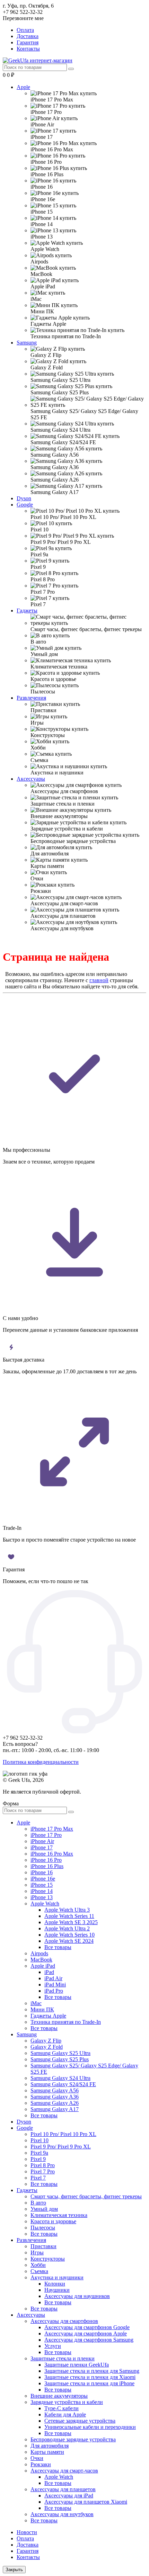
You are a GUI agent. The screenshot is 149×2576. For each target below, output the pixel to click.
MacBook (41, 1960)
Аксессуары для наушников (77, 2296)
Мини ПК (42, 2009)
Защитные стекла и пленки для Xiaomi (90, 2377)
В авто (38, 2203)
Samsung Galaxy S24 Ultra (60, 2078)
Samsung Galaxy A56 (55, 2090)
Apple (23, 87)
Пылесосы (43, 2228)
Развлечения (31, 698)
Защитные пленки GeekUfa (77, 2365)
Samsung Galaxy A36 (55, 2097)
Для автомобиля (50, 2446)
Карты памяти (47, 2452)
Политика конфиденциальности (41, 1762)
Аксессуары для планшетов (63, 2489)
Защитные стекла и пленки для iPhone (89, 2383)
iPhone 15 (42, 1885)
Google (25, 505)
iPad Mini (55, 1985)
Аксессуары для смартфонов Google (87, 2327)
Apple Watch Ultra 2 (67, 1928)
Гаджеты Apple (48, 2016)
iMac (36, 2003)
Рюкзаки (41, 2464)
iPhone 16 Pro (46, 1860)
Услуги (53, 2346)
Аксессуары (31, 779)
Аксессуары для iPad (69, 2496)
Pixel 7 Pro (43, 2171)
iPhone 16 (42, 1872)
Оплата (25, 30)
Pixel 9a (39, 2153)
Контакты (28, 49)
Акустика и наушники (57, 2277)
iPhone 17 (42, 1847)
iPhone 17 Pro (46, 1835)
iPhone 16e (43, 1879)
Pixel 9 (38, 2159)
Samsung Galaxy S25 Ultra (60, 2053)
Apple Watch (45, 1904)
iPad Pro (54, 1991)
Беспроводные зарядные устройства (73, 2439)
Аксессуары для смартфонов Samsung (89, 2340)
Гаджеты (27, 611)
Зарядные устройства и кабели (67, 2402)
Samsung (27, 343)
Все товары (58, 1947)
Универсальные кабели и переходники (90, 2427)
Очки (37, 2458)
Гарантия (28, 42)
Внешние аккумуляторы (59, 2396)
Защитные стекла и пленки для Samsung (92, 2371)
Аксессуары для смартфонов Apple (86, 2333)
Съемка (39, 2271)
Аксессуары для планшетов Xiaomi (86, 2502)
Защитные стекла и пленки (63, 2358)
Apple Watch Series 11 (69, 1916)
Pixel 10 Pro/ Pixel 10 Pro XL (63, 2134)
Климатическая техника (59, 2215)
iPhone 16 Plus (47, 1866)
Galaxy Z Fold (47, 2047)
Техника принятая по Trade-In (66, 2022)
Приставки (43, 2246)
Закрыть (14, 2570)
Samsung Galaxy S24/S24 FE (63, 2084)
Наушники (57, 2290)
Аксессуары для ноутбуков (62, 2514)
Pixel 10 (40, 2140)
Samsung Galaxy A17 (55, 2109)
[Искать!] (71, 69)
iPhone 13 (42, 1897)
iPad (49, 1972)
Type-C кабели (62, 2408)
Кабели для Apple (65, 2415)
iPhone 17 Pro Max (52, 1829)
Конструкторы (48, 2259)
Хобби (38, 2265)
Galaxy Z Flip (46, 2041)
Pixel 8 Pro (43, 2165)
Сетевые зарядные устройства (80, 2421)
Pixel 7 (38, 2178)
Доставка (28, 36)
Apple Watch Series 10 (69, 1935)
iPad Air (53, 1978)
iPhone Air (42, 1841)
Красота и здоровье (53, 2221)
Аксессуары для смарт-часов (64, 2471)
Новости (27, 2532)
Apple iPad (43, 1966)
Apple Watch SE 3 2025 (71, 1922)
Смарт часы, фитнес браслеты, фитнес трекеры (86, 2196)
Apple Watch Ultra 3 (67, 1910)
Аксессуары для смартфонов (64, 2321)
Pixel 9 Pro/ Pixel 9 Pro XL (61, 2147)
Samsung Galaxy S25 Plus (60, 2059)
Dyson (24, 498)
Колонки (55, 2284)
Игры (37, 2252)
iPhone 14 (42, 1891)
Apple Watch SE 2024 (69, 1941)
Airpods (39, 1953)
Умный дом (44, 2209)
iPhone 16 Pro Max (52, 1854)
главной (99, 980)
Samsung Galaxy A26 (55, 2103)
